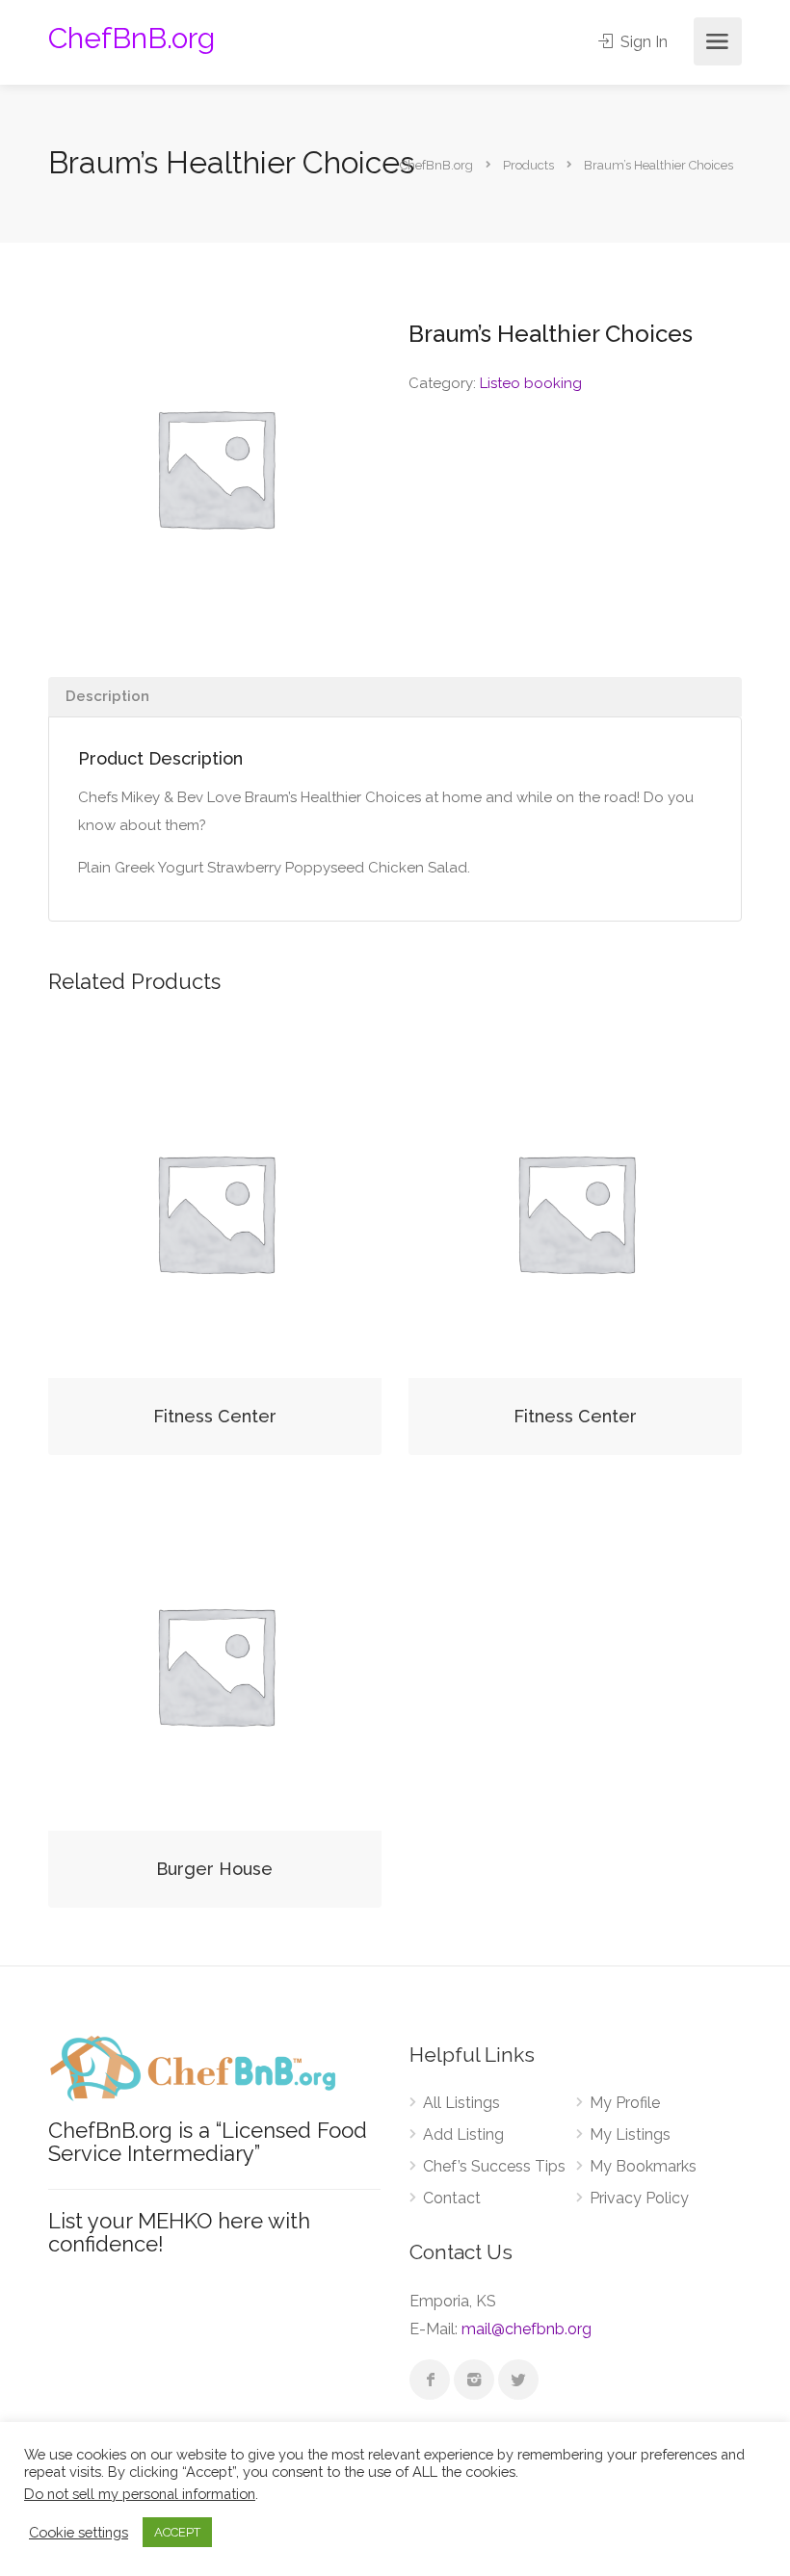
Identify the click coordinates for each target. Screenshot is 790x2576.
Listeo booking (531, 383)
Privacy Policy (639, 2198)
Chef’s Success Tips (494, 2166)
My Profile (625, 2103)
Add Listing (463, 2134)
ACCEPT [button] (177, 2532)
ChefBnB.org (132, 38)
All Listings (461, 2103)
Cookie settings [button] (79, 2532)
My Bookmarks (643, 2166)
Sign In (642, 42)
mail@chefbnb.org (527, 2329)
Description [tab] (107, 696)
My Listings (630, 2134)
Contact (452, 2198)
